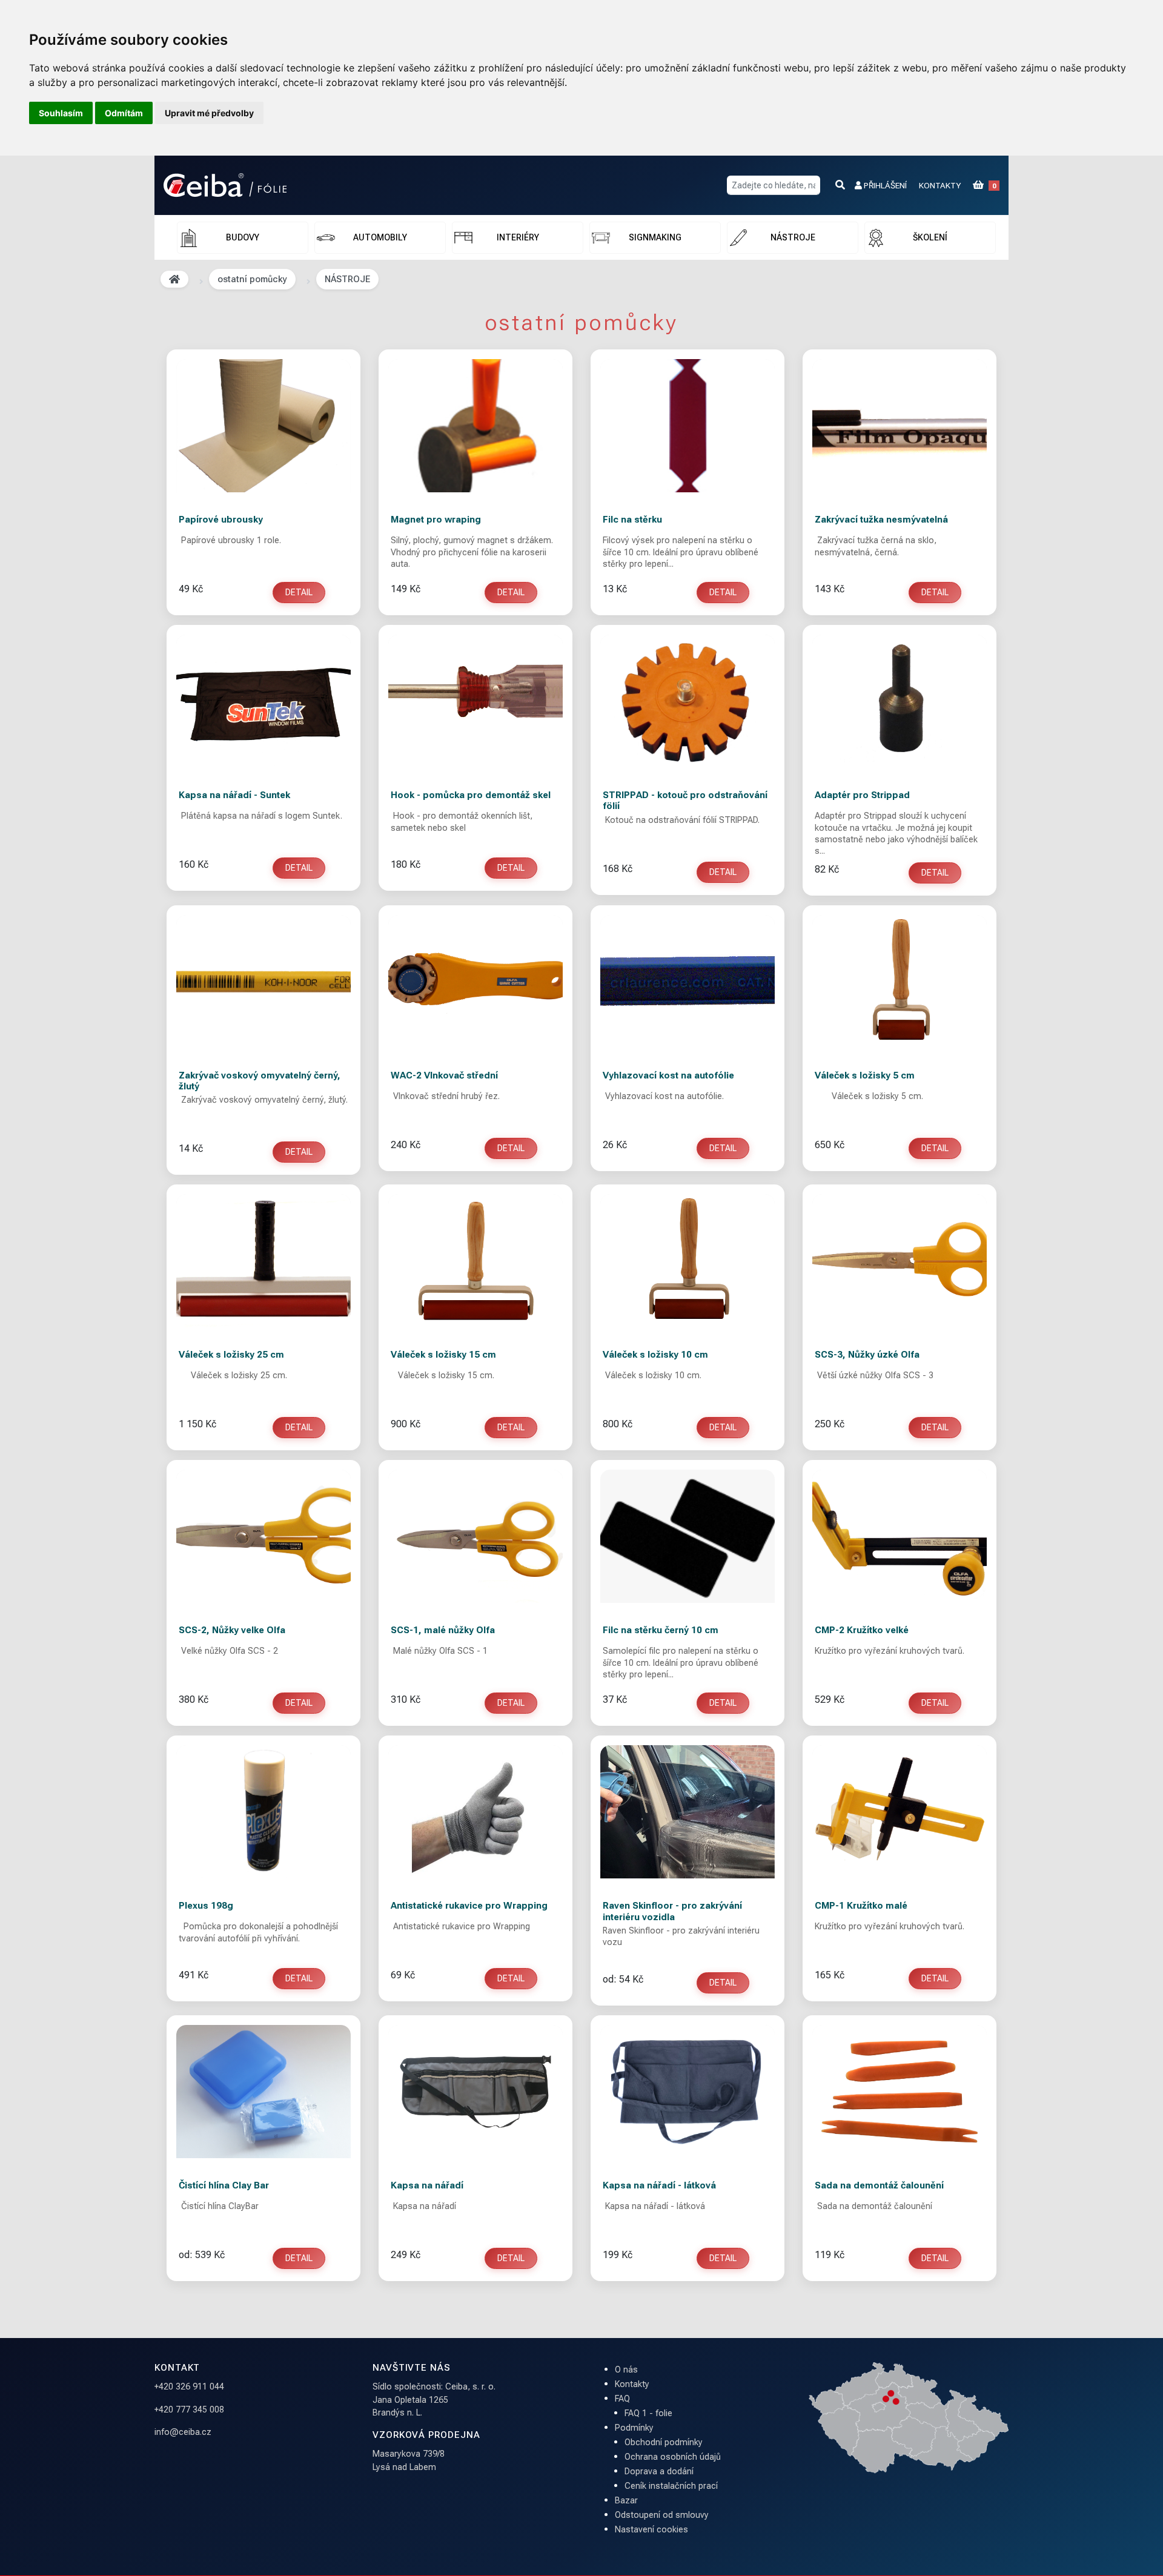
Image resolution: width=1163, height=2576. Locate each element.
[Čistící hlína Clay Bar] (263, 2092)
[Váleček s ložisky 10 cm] (688, 1261)
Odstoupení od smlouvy (662, 2515)
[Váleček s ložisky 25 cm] (263, 1261)
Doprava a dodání (659, 2472)
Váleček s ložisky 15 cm (443, 1355)
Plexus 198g (206, 1906)
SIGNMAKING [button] (655, 237)
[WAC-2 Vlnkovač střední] (475, 982)
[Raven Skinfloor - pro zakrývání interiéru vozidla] (688, 1812)
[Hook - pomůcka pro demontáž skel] (475, 701)
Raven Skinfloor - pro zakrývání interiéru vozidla (672, 1911)
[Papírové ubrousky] (263, 426)
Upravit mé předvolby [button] (209, 113)
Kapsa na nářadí (427, 2185)
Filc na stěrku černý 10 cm (661, 1630)
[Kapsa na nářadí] (475, 2092)
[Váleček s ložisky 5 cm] (900, 982)
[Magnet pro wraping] (475, 426)
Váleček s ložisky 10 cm (655, 1355)
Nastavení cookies (651, 2530)
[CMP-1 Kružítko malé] (900, 1812)
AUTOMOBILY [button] (380, 237)
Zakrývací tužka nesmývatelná (881, 520)
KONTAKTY (940, 185)
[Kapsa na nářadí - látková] (688, 2092)
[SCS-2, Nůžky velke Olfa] (263, 1536)
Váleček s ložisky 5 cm (865, 1075)
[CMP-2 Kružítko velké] (900, 1536)
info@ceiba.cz (183, 2432)
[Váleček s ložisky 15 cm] (475, 1261)
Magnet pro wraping (436, 520)
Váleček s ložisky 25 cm (231, 1355)
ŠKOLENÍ (930, 237)
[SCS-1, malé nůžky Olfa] (475, 1536)
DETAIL (299, 592)
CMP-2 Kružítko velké (862, 1630)
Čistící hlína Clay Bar (224, 2185)
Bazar (626, 2501)
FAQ (622, 2399)
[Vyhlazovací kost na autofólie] (688, 982)
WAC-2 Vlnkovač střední (444, 1075)
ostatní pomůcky (252, 279)
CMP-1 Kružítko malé (861, 1906)
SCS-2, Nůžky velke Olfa (232, 1630)
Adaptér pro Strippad (862, 795)
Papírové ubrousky (221, 520)
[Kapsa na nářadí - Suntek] (263, 701)
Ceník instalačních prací (671, 2486)
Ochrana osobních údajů (673, 2457)
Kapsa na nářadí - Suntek (234, 795)
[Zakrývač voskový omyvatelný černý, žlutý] (263, 982)
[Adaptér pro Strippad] (900, 701)
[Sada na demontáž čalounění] (900, 2092)
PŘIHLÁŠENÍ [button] (884, 185)
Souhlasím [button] (61, 113)
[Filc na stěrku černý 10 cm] (688, 1536)
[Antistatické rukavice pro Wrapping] (475, 1812)
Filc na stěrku (632, 520)
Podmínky (634, 2428)
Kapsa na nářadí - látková (659, 2185)
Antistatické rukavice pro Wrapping (469, 1906)
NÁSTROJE (347, 279)
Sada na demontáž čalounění (879, 2185)
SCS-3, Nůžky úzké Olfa (867, 1355)
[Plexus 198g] (263, 1812)
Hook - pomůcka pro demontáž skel (471, 795)
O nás (626, 2370)
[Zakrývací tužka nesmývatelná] (900, 426)
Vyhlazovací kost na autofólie (668, 1075)
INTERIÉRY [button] (518, 237)
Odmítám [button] (124, 113)
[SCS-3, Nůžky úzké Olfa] (900, 1261)
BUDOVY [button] (243, 237)
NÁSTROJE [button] (793, 237)
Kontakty (632, 2384)
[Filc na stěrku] (688, 426)
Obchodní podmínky (664, 2442)
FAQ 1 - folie (648, 2413)
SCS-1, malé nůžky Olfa (443, 1630)
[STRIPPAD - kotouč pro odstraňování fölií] (688, 701)
